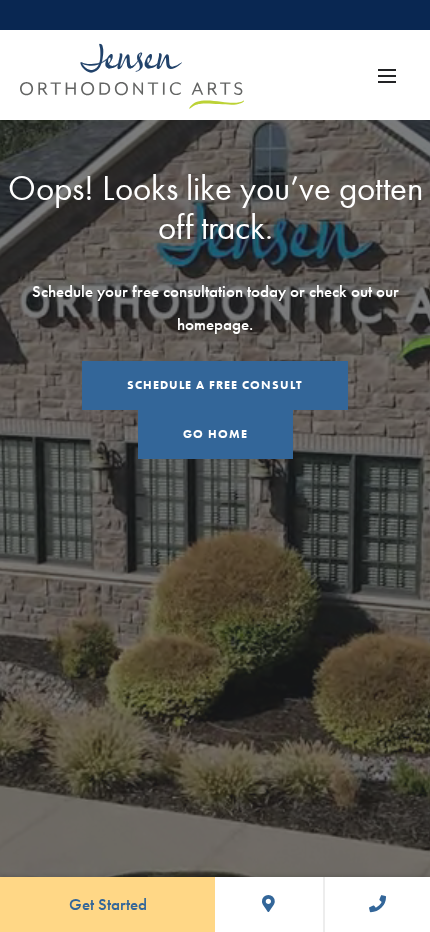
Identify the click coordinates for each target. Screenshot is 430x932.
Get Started (108, 904)
